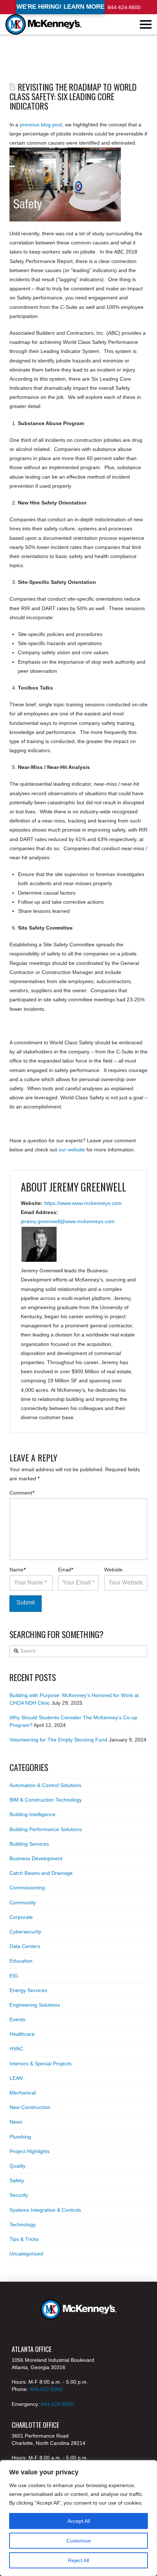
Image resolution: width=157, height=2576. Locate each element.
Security (19, 2195)
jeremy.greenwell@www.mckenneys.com (68, 1221)
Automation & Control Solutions (45, 1785)
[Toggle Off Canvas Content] (146, 24)
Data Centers (25, 1946)
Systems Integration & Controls (45, 2210)
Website (113, 1570)
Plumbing (20, 2137)
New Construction (30, 2107)
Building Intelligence (32, 1814)
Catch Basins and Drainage (41, 1873)
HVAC (16, 2049)
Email (66, 1570)
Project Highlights (30, 2151)
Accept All (79, 2521)
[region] (78, 2518)
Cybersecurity (25, 1932)
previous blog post (41, 125)
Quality (18, 2166)
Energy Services (28, 1990)
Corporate (21, 1917)
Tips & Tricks (24, 2239)
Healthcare (22, 2034)
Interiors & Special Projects (41, 2063)
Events (17, 2019)
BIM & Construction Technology (46, 1800)
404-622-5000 (46, 2389)
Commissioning (27, 1888)
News (16, 2122)
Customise (79, 2541)
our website (72, 1150)
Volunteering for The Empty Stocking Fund (58, 1740)
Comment (22, 1493)
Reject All (78, 2560)
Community (23, 1902)
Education (21, 1961)
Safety (17, 2180)
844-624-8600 (124, 7)
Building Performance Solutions (46, 1829)
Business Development (36, 1858)
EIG (14, 1976)
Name (18, 1570)
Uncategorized (26, 2254)
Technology (23, 2224)
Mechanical (23, 2093)
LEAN (16, 2078)
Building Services (29, 1844)
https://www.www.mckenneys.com (83, 1203)
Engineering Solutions (35, 2005)
